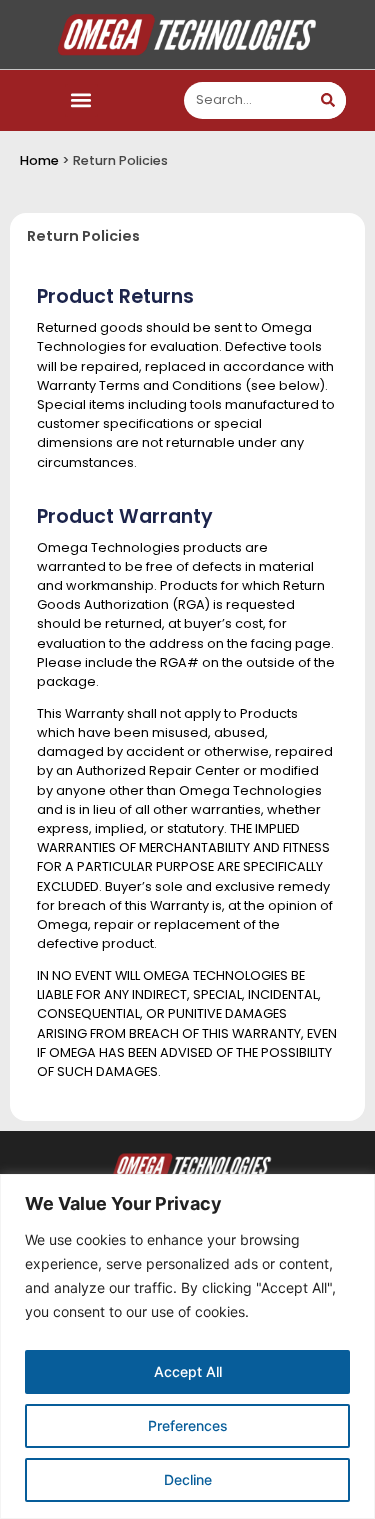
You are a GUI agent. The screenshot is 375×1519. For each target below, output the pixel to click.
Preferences (188, 1425)
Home (39, 160)
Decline (188, 1479)
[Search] (327, 100)
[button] (81, 100)
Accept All (188, 1371)
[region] (187, 1346)
